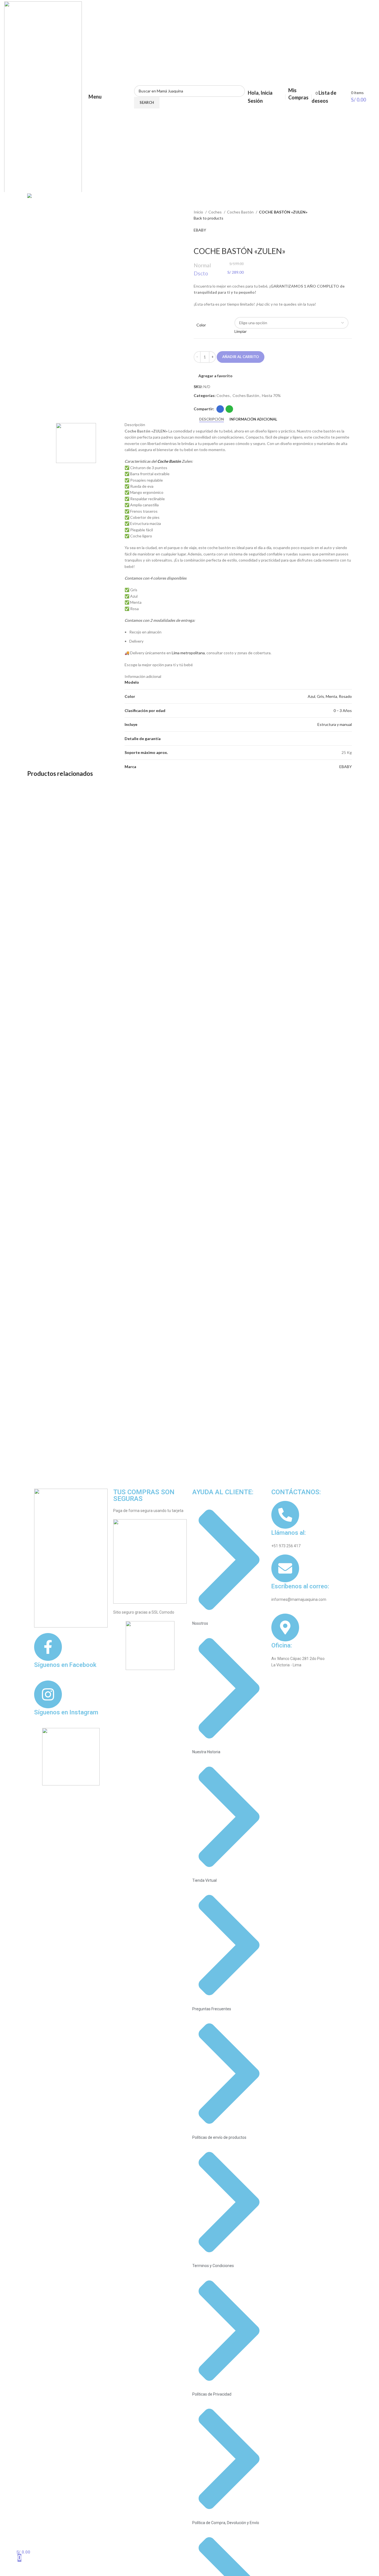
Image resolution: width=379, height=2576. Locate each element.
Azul (311, 696)
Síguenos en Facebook (65, 1665)
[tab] (212, 419)
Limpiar (241, 331)
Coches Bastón (241, 212)
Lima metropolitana (188, 653)
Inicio (199, 212)
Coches (215, 212)
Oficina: (282, 1645)
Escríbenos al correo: (300, 1586)
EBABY (200, 230)
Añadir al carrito (241, 357)
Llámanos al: (289, 1533)
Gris (320, 696)
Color (201, 325)
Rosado (345, 696)
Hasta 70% (271, 395)
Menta (331, 696)
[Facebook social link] (220, 409)
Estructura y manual (335, 724)
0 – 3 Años (343, 710)
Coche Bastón (169, 461)
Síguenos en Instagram (66, 1712)
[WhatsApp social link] (229, 409)
